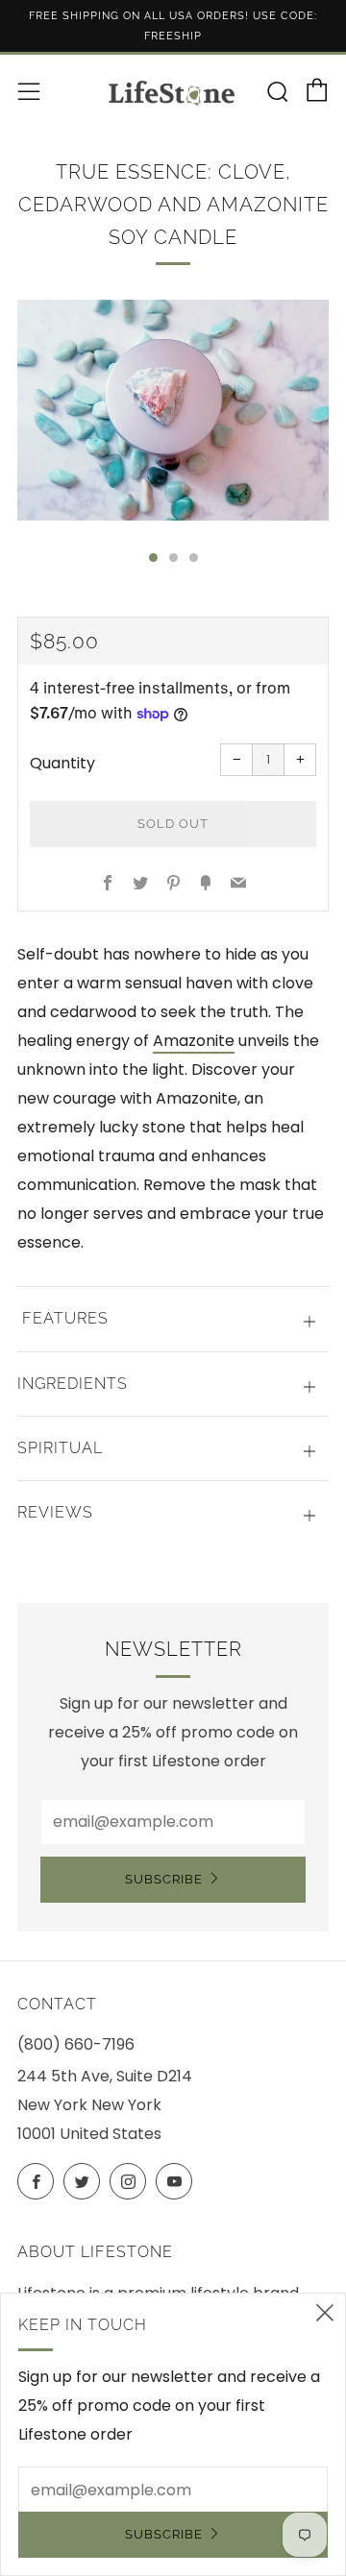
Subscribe (164, 1879)
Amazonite (194, 1041)
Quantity (62, 763)
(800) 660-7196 (76, 2044)
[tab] (153, 558)
